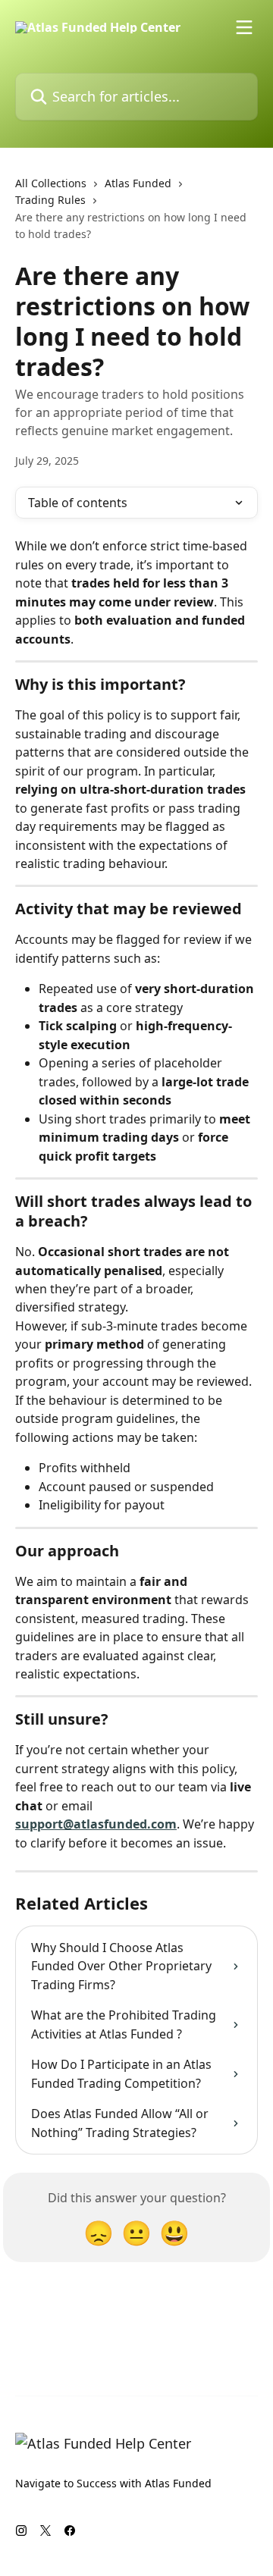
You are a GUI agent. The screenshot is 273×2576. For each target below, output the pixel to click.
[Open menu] (244, 27)
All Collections (51, 183)
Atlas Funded (138, 183)
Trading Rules (50, 200)
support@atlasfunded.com (96, 1824)
